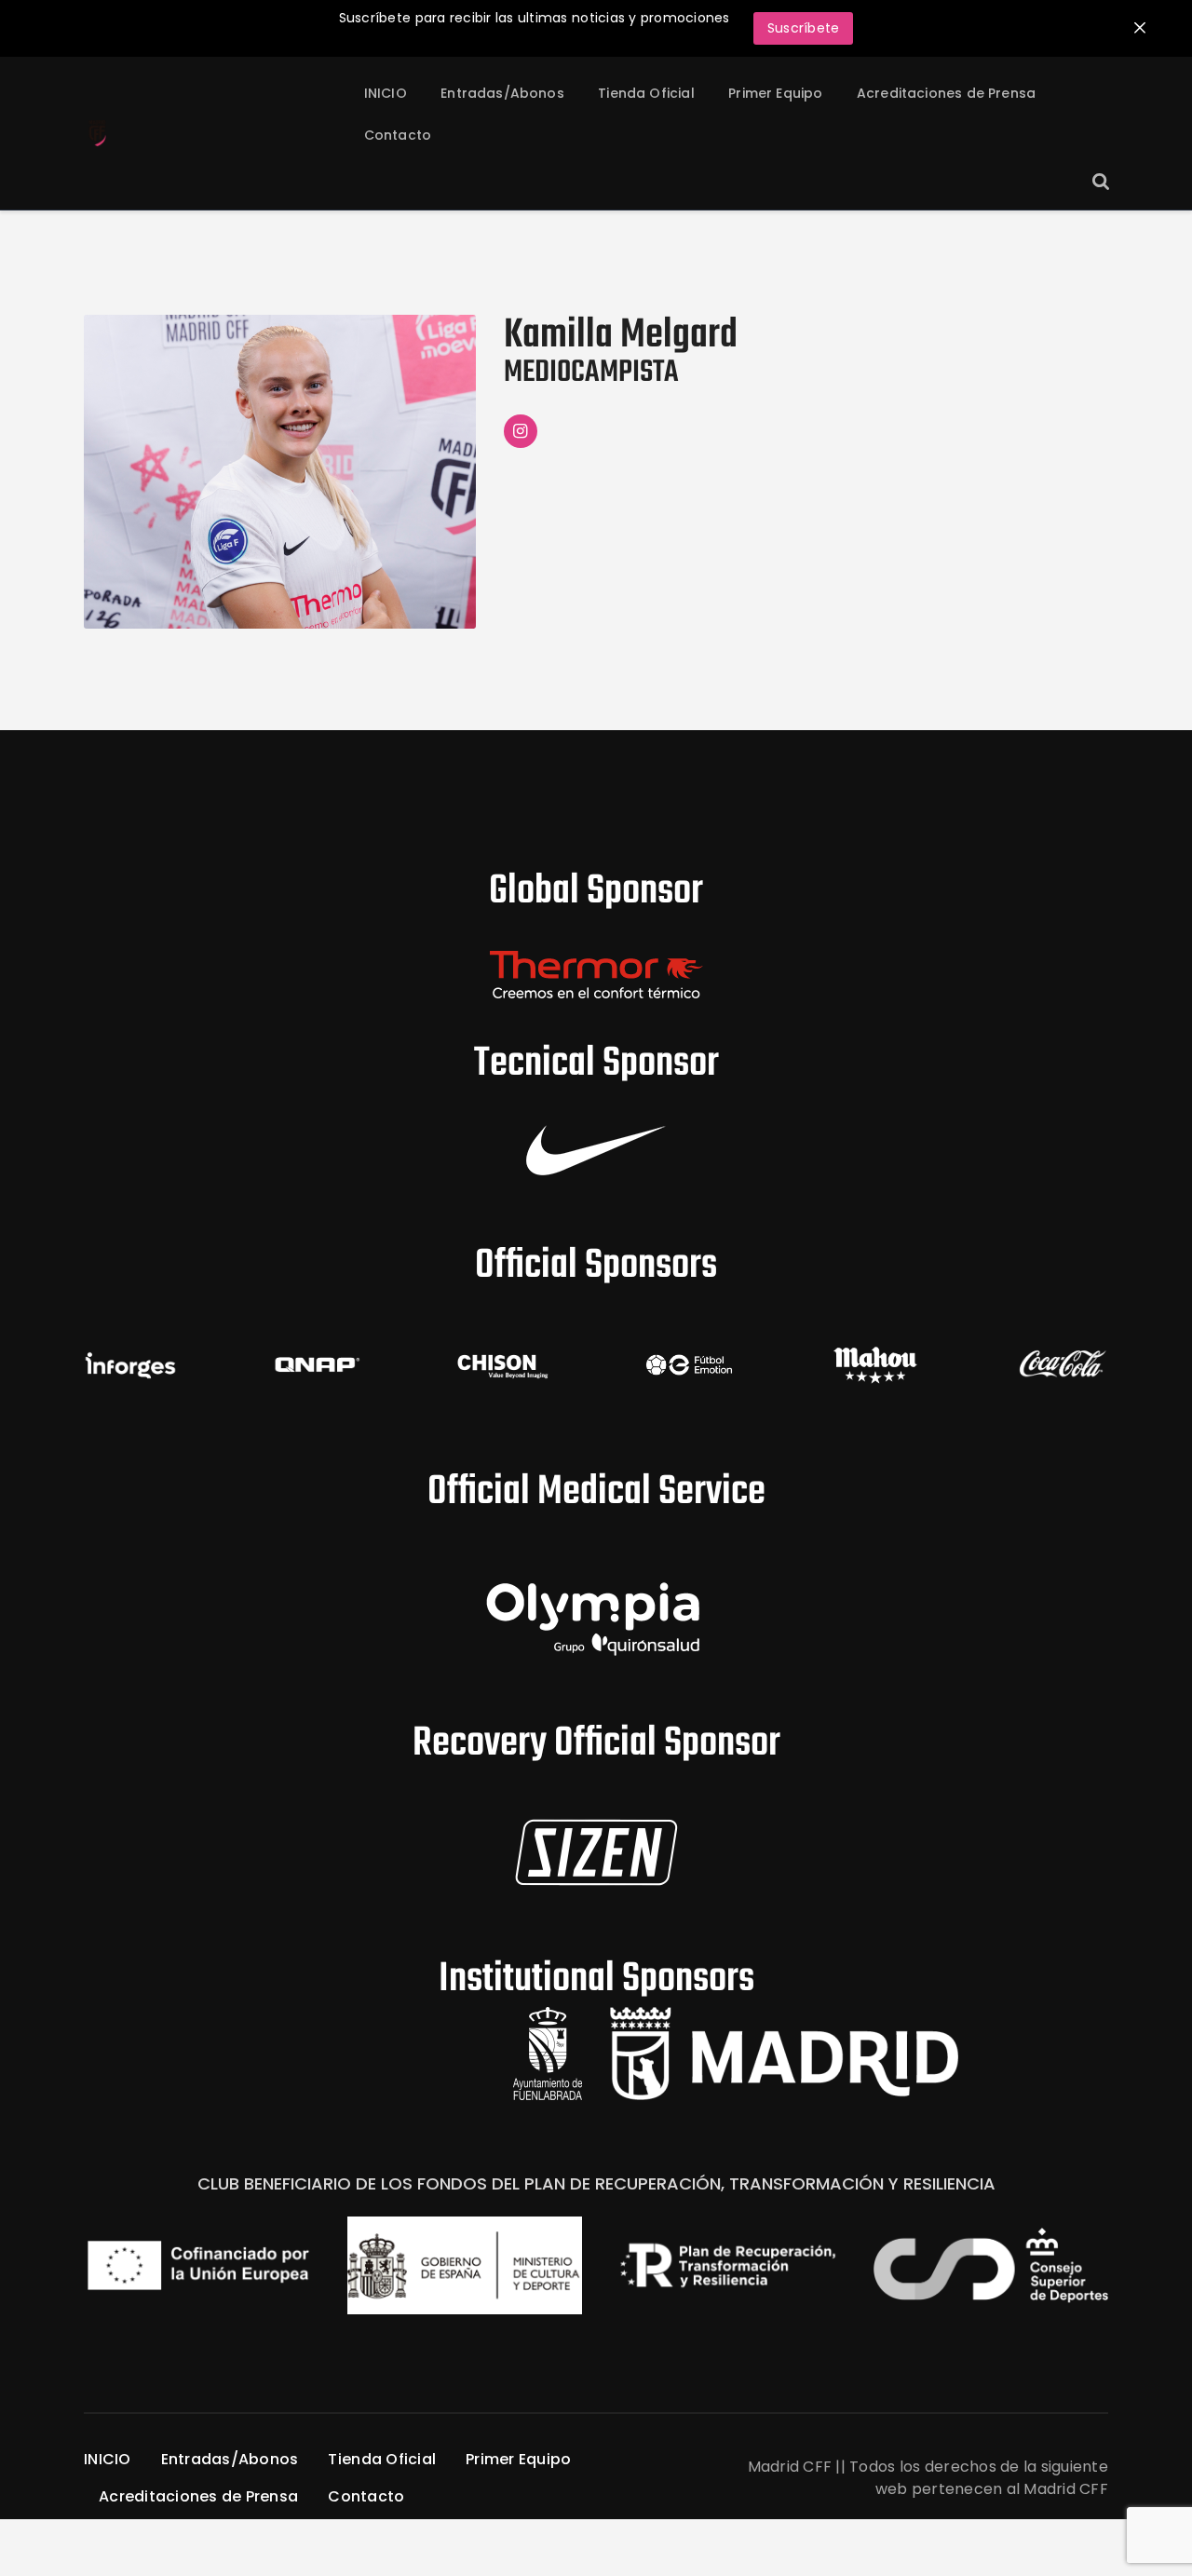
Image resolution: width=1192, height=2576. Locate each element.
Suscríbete (804, 28)
